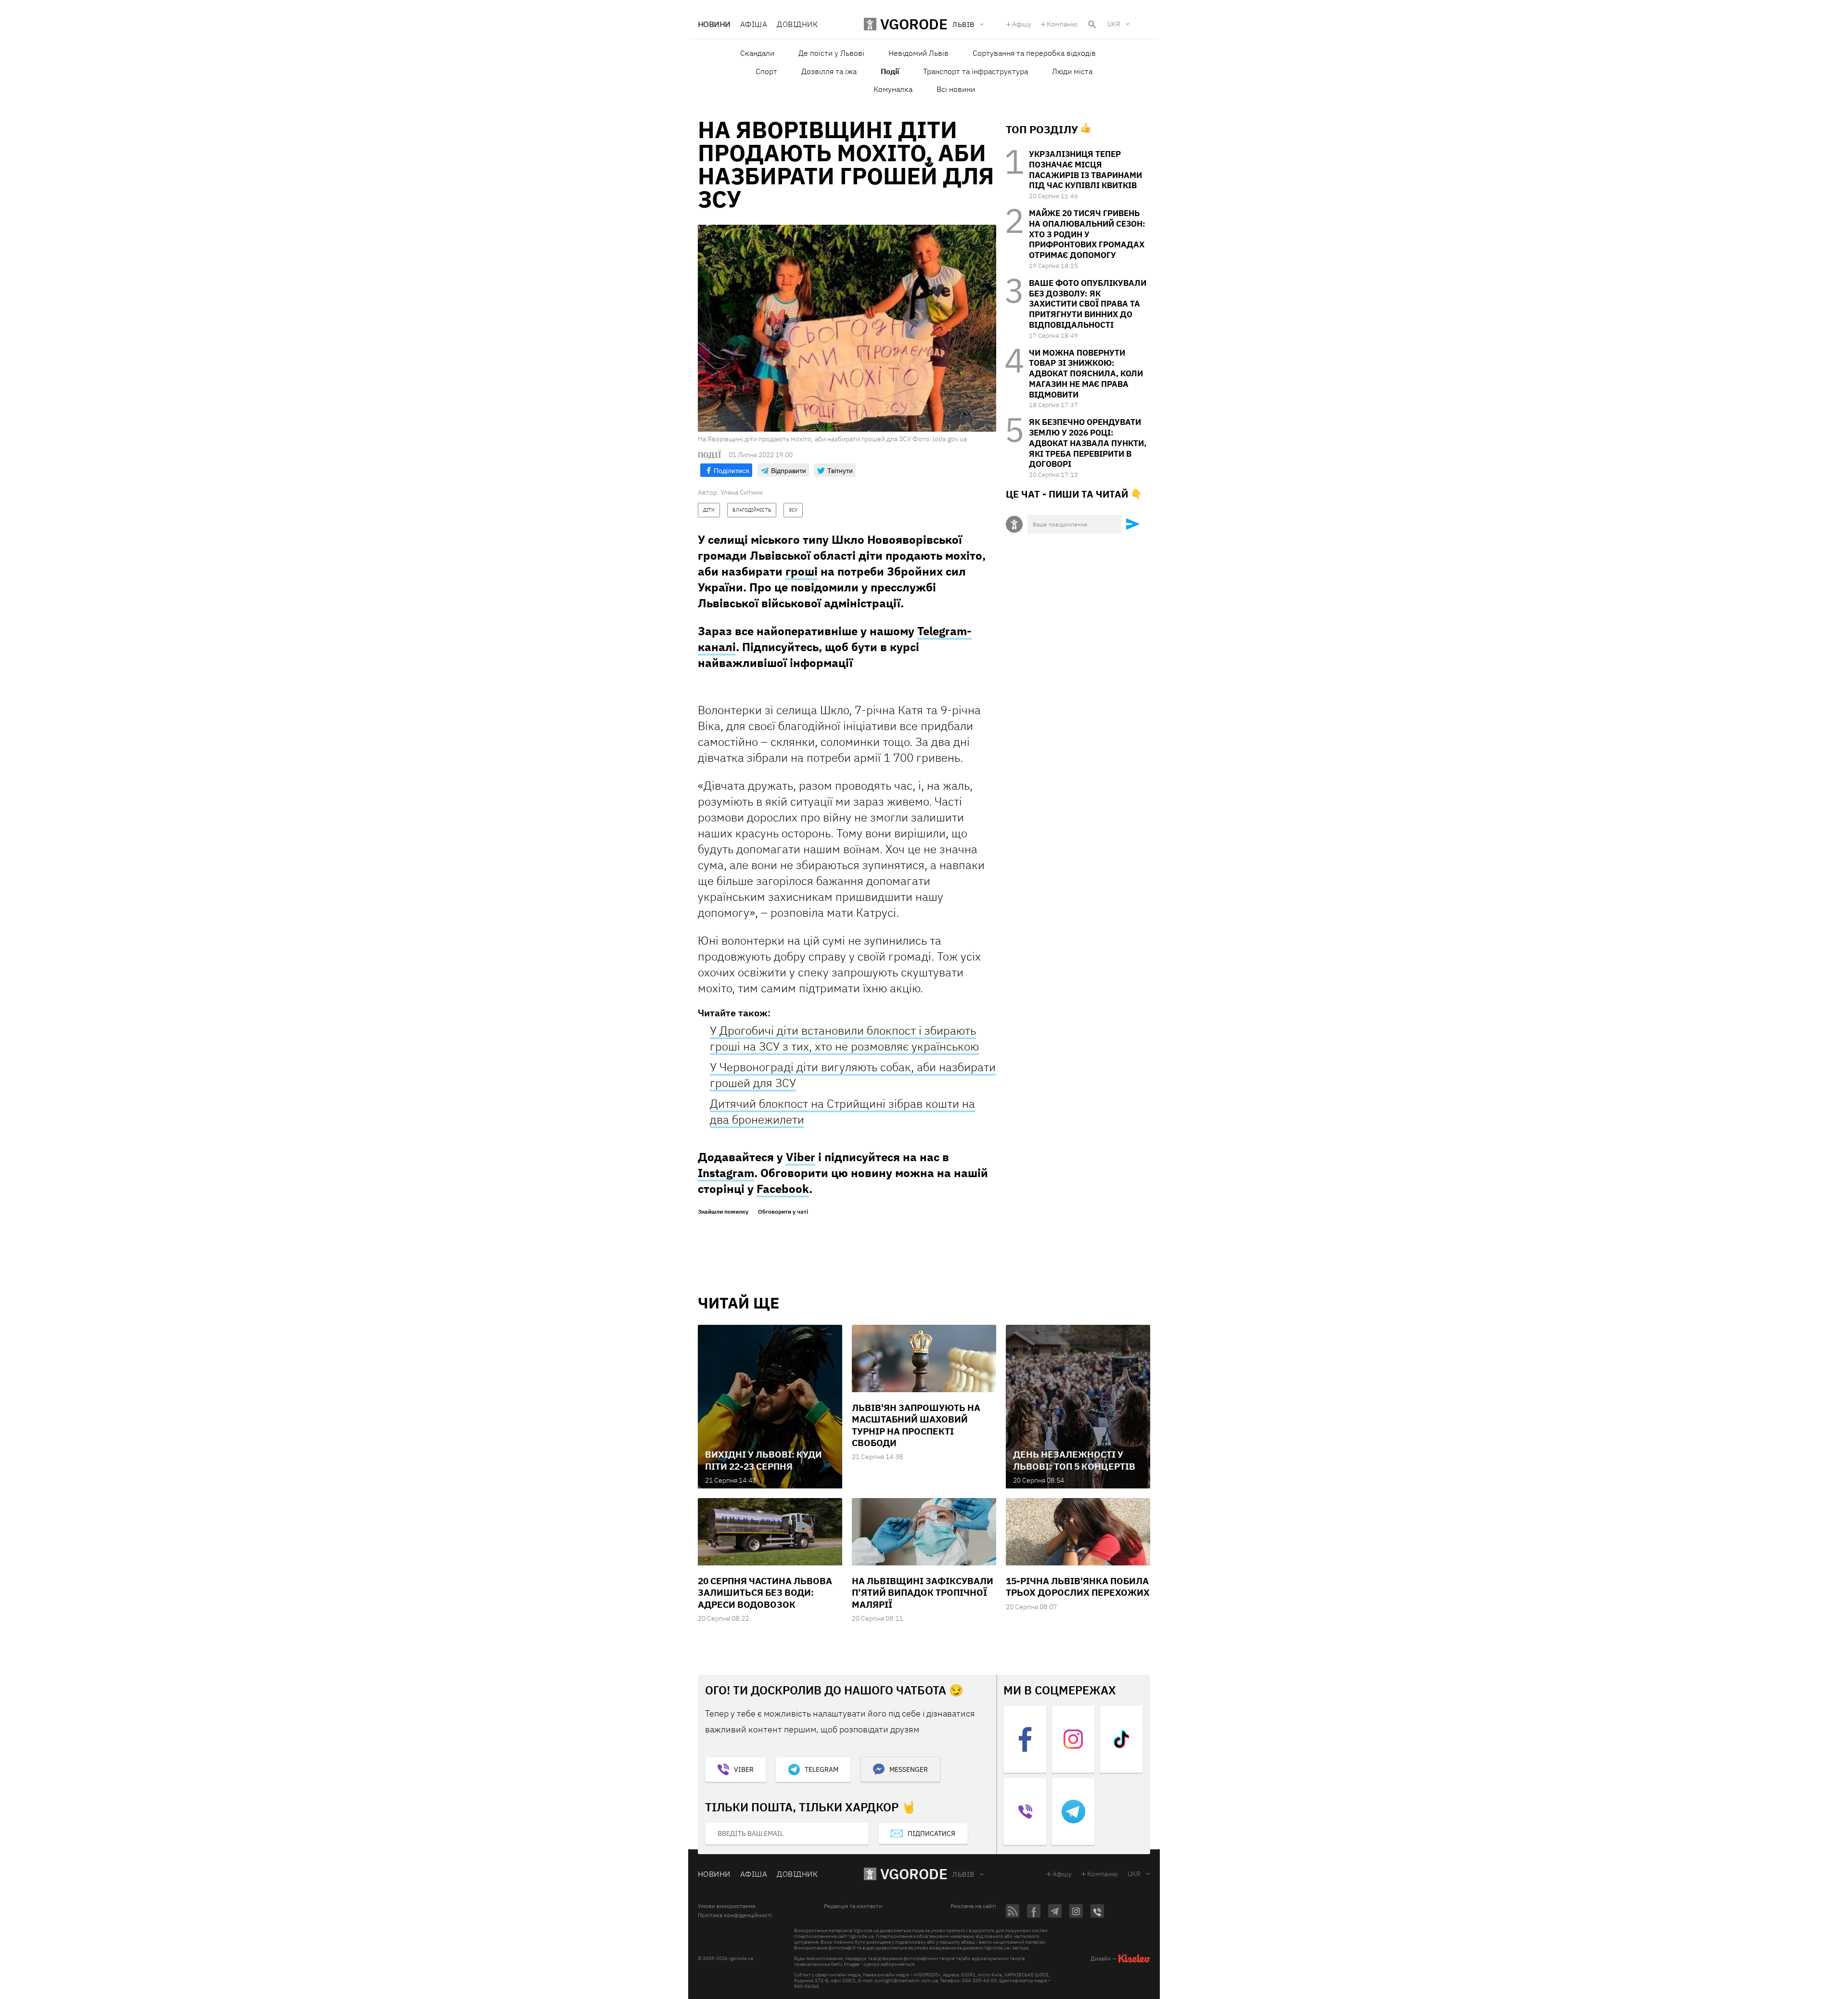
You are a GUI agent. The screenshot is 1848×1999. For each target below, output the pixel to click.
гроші (802, 571)
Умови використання (726, 1906)
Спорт (766, 71)
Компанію (1062, 24)
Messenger (909, 1769)
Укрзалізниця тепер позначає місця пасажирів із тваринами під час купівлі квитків (1085, 170)
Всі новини (956, 89)
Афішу (1022, 24)
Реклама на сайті (973, 1906)
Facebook (783, 1189)
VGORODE (914, 1874)
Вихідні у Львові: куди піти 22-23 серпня (764, 1460)
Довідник (797, 24)
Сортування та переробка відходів (1034, 53)
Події (890, 71)
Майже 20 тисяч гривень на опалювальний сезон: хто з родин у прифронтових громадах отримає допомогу (1087, 234)
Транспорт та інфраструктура (975, 71)
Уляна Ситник (742, 492)
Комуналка (893, 89)
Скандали (757, 53)
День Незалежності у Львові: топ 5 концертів (1074, 1460)
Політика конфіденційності (735, 1915)
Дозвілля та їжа (829, 71)
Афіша (754, 24)
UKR (1114, 24)
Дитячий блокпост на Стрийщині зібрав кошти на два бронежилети (842, 1111)
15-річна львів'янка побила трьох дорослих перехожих (1078, 1587)
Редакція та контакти (853, 1906)
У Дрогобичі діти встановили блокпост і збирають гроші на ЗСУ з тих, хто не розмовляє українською (844, 1038)
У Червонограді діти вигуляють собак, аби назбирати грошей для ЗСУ (853, 1075)
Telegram (821, 1769)
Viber (801, 1157)
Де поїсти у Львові (831, 53)
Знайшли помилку (723, 1212)
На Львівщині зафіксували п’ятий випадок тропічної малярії (923, 1593)
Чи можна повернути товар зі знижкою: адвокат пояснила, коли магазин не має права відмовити (1086, 374)
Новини (714, 24)
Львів (963, 1874)
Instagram (726, 1173)
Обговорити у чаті (783, 1212)
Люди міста (1072, 71)
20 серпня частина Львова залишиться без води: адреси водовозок (765, 1593)
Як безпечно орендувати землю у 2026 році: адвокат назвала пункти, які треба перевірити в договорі (1088, 443)
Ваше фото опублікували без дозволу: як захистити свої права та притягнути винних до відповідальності (1088, 304)
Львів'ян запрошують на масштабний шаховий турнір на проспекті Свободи (916, 1425)
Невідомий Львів (918, 53)
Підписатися (931, 1833)
